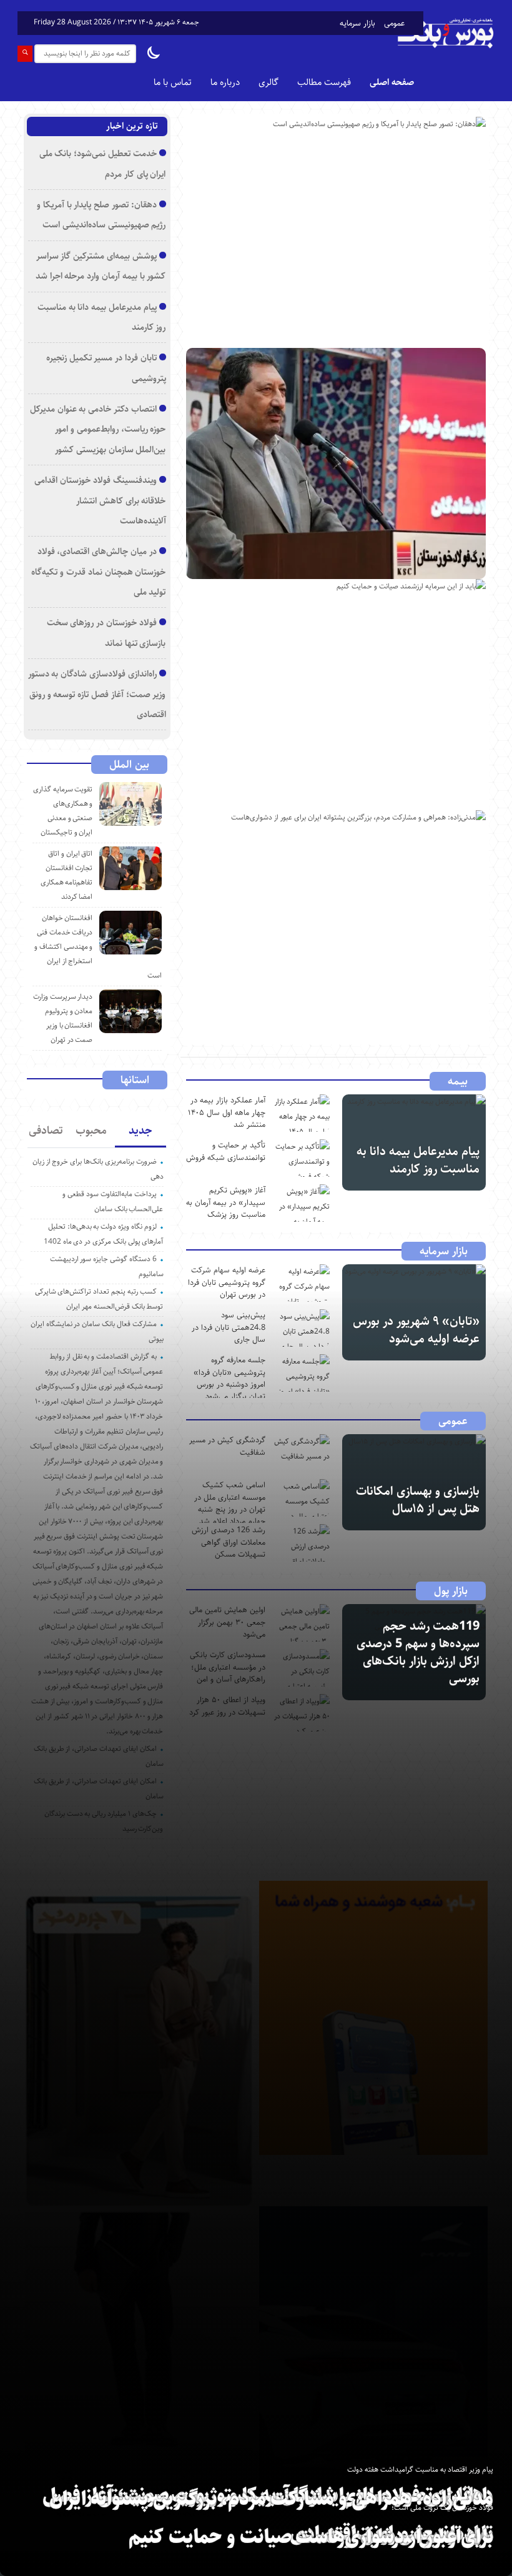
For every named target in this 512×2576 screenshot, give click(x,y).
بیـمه (458, 1081)
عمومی (394, 23)
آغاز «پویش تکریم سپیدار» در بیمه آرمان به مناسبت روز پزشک (226, 1202)
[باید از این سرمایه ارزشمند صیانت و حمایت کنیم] (336, 695)
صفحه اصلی (392, 82)
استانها (135, 1080)
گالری (268, 82)
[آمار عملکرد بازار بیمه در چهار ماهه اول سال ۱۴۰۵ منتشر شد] (302, 1113)
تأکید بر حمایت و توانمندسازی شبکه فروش (226, 1151)
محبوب (91, 1131)
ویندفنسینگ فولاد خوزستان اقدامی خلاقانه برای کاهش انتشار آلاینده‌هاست (100, 500)
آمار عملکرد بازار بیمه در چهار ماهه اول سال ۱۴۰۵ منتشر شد (227, 1112)
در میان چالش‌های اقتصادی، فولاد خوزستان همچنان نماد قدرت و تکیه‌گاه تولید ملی (98, 572)
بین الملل (129, 765)
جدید (140, 1131)
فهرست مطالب (324, 82)
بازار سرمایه (357, 23)
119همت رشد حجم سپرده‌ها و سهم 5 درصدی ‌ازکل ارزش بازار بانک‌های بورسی (418, 1652)
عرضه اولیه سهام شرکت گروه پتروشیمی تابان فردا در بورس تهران (227, 1282)
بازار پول (451, 1591)
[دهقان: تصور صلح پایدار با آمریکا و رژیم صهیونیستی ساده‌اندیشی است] (336, 232)
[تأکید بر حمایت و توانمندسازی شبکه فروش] (302, 1158)
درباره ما (225, 82)
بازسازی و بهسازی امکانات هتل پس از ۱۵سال (418, 1500)
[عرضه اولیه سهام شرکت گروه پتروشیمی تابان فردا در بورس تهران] (302, 1283)
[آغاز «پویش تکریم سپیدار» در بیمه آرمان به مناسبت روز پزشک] (302, 1203)
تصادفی (46, 1131)
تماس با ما (173, 82)
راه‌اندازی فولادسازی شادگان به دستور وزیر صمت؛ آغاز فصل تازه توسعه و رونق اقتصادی (97, 694)
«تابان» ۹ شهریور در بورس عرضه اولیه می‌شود (416, 1330)
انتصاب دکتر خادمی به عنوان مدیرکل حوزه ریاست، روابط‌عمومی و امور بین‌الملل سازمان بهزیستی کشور (98, 429)
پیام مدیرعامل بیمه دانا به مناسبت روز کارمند (418, 1160)
